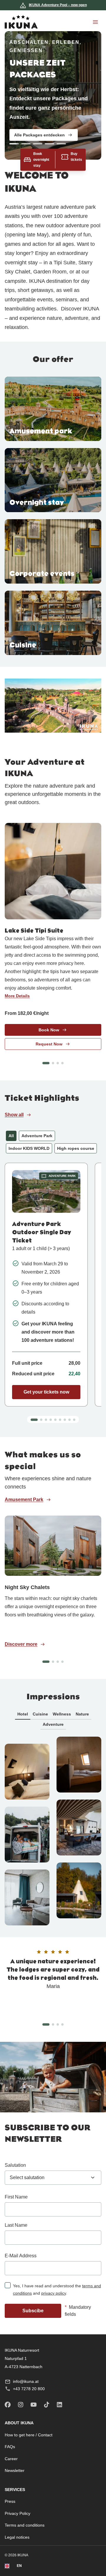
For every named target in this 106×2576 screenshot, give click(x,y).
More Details (17, 996)
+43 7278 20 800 (29, 2389)
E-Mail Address (21, 2256)
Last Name (16, 2225)
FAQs (10, 2447)
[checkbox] (8, 2285)
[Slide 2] (33, 143)
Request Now (49, 1044)
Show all (14, 1115)
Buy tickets (76, 157)
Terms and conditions (25, 2525)
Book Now (49, 1030)
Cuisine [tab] (40, 1714)
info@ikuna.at (26, 2381)
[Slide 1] (21, 143)
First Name (16, 2197)
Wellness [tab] (62, 1714)
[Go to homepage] (21, 22)
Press (10, 2501)
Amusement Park (24, 1500)
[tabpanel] (53, 1831)
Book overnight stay (41, 160)
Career (11, 2459)
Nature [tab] (82, 1714)
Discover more (21, 1644)
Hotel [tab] (23, 1714)
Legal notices (17, 2537)
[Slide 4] (56, 143)
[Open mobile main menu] (95, 22)
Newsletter (15, 2470)
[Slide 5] (68, 143)
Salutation (15, 2165)
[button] (46, 1063)
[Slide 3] (44, 143)
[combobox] (53, 2178)
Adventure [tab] (53, 1724)
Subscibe (33, 2311)
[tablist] (53, 1719)
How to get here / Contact (29, 2435)
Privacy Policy (18, 2513)
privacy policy (54, 2293)
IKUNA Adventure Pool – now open (58, 5)
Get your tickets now (46, 1392)
